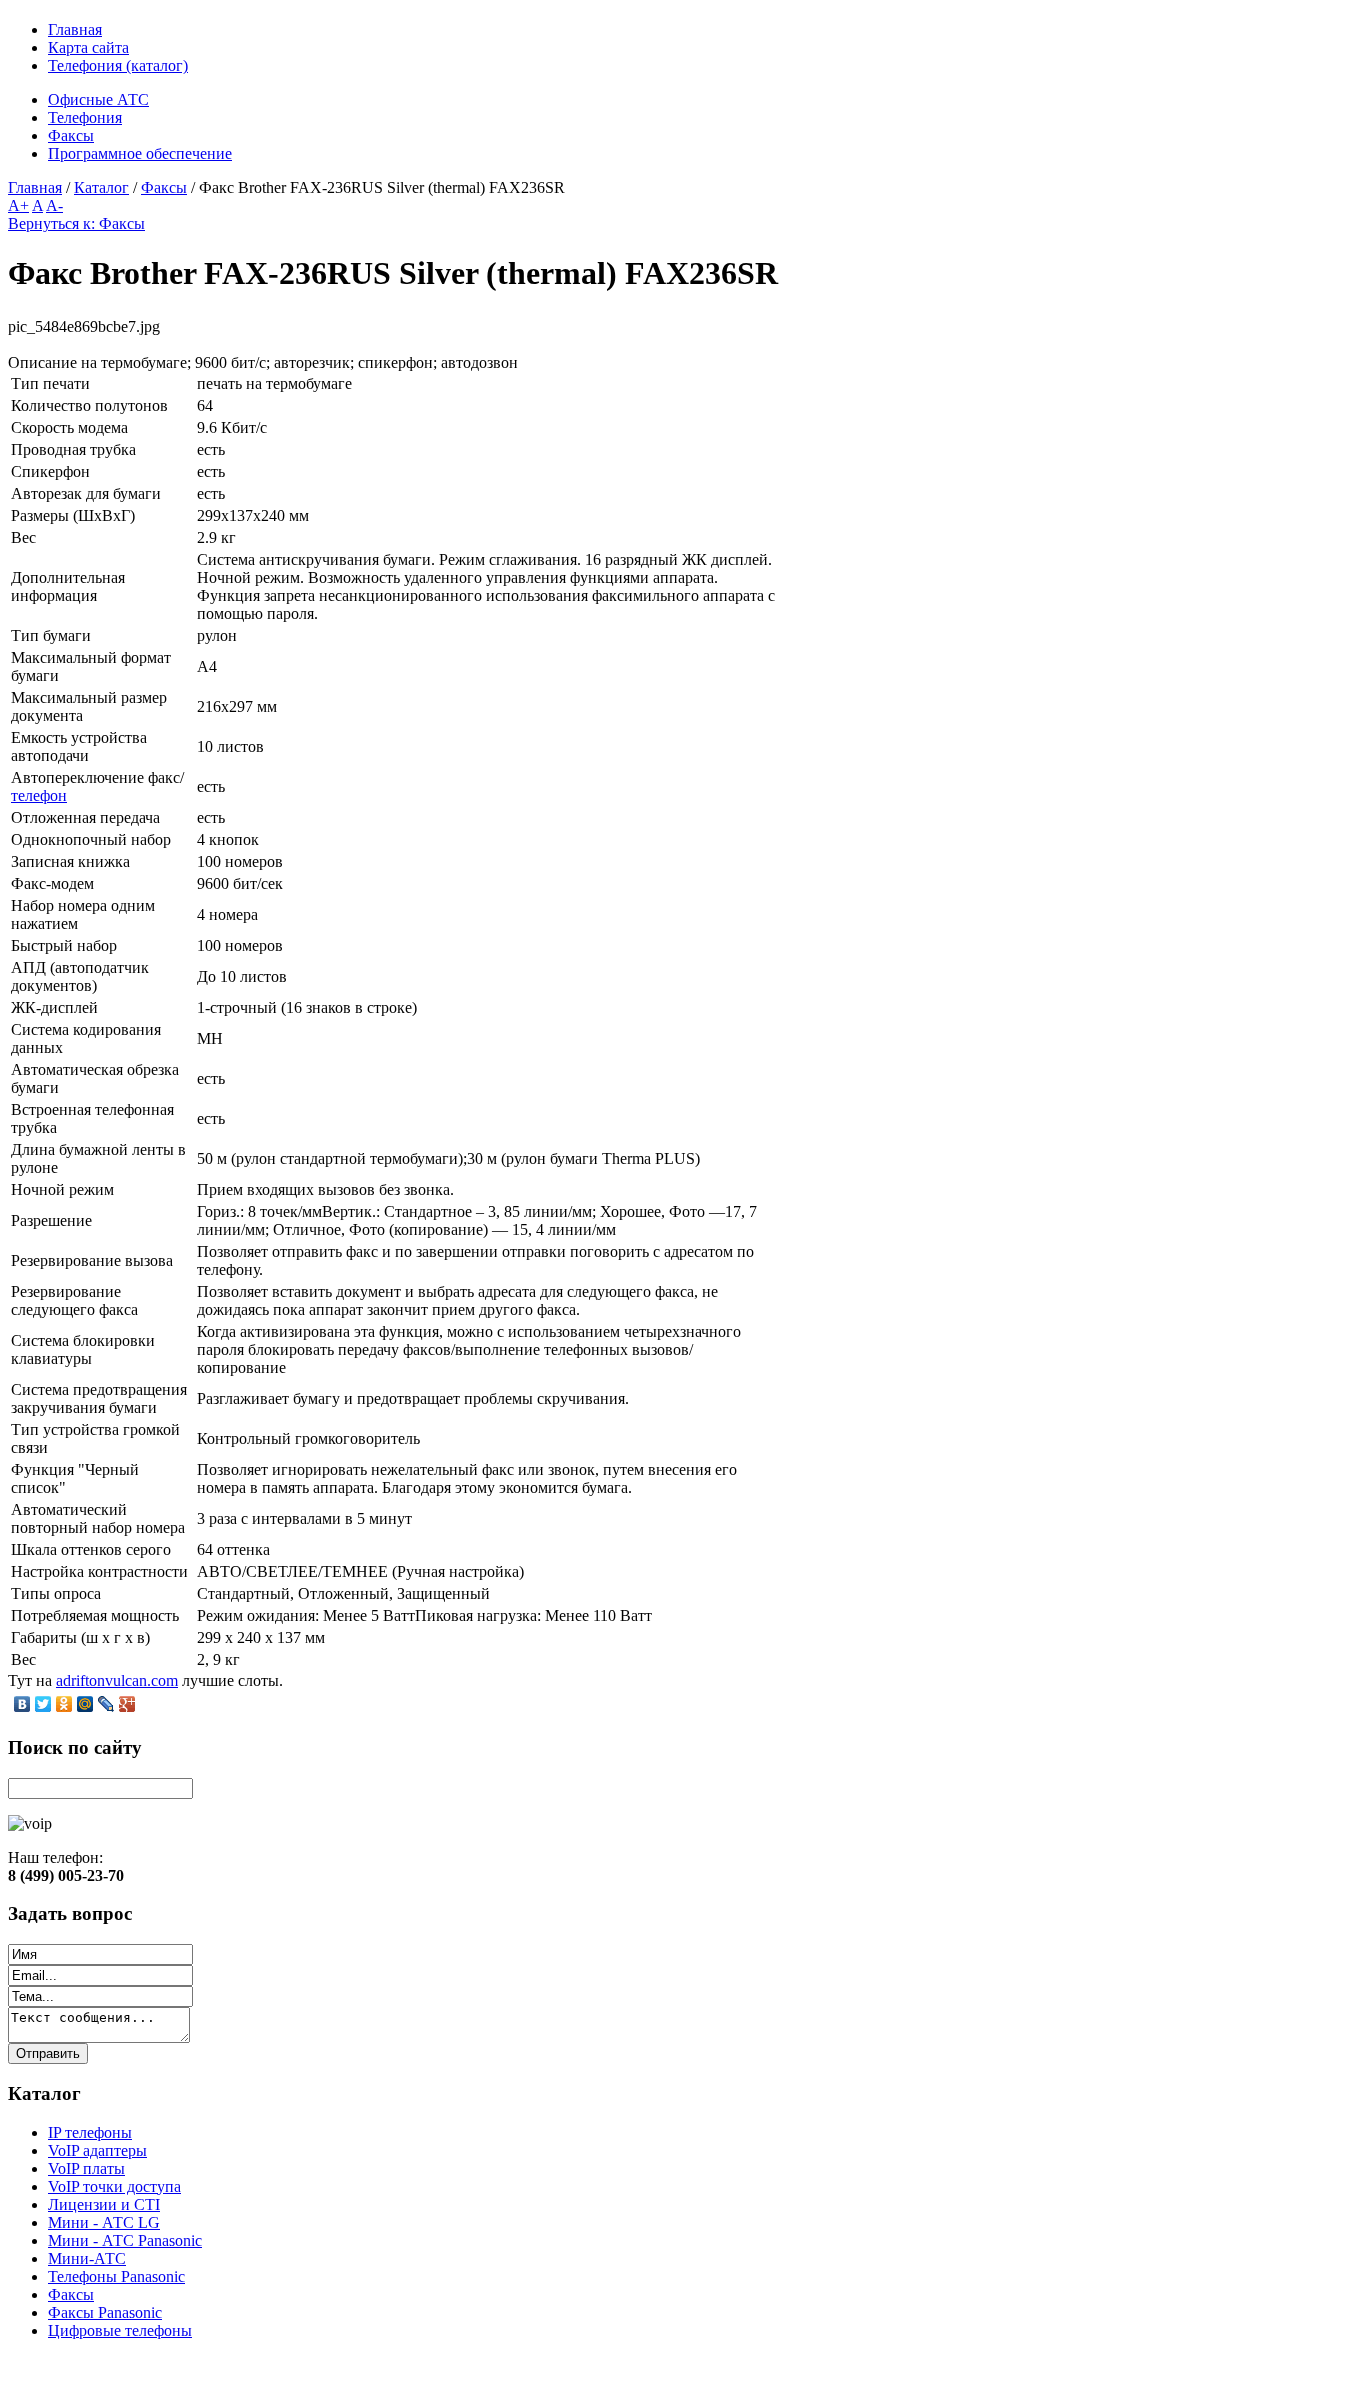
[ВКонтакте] (22, 1704)
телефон (39, 795)
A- (54, 205)
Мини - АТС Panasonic (125, 2240)
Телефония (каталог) (118, 65)
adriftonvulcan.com (117, 1680)
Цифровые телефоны (120, 2330)
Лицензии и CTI (104, 2204)
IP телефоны (90, 2132)
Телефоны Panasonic (116, 2276)
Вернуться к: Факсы (76, 223)
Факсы (164, 187)
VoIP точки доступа (114, 2186)
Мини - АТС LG (104, 2222)
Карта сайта (88, 47)
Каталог (101, 187)
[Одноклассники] (64, 1704)
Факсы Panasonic (105, 2312)
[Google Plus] (127, 1704)
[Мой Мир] (85, 1704)
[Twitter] (43, 1704)
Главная (75, 29)
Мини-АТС (87, 2258)
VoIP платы (86, 2168)
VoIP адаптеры (97, 2150)
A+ (18, 205)
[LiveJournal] (106, 1704)
